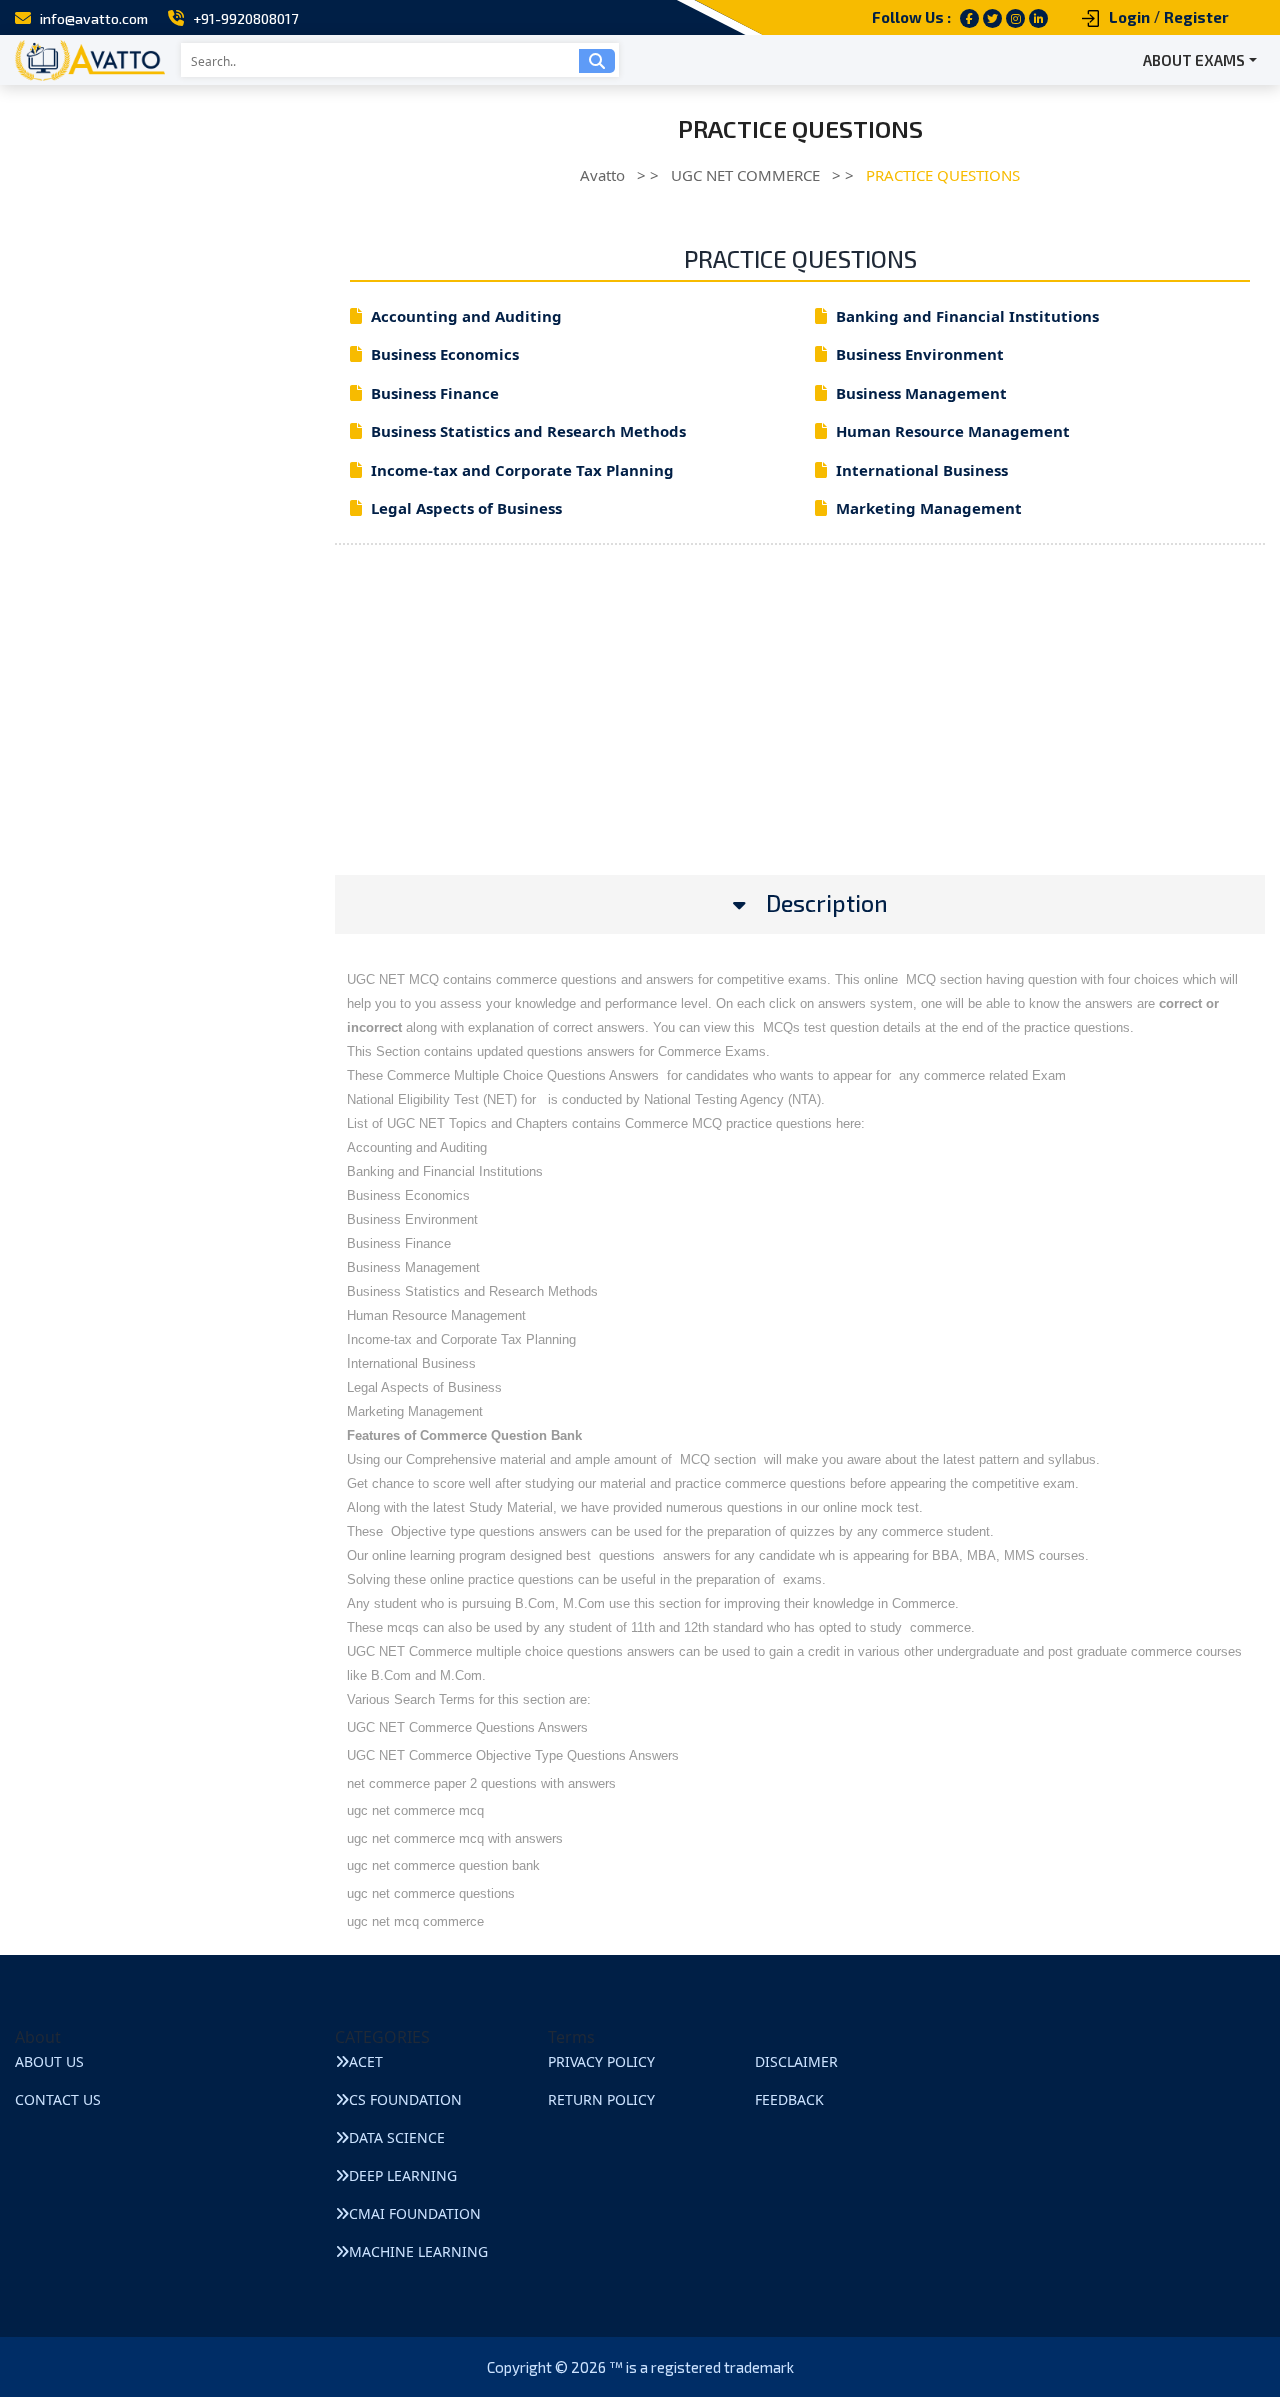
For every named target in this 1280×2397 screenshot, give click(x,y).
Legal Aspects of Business (466, 508)
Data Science (397, 2137)
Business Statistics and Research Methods (528, 431)
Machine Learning (418, 2251)
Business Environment (920, 354)
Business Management (921, 393)
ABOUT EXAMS (1194, 60)
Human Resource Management (953, 431)
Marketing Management (929, 508)
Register (1196, 17)
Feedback (789, 2099)
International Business (922, 470)
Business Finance (435, 393)
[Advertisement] (800, 735)
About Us (49, 2061)
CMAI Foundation (415, 2213)
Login (1129, 17)
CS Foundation (405, 2099)
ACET (366, 2061)
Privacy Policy (601, 2061)
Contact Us (58, 2099)
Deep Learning (403, 2175)
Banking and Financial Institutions (967, 316)
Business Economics (445, 354)
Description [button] (827, 903)
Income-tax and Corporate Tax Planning (522, 470)
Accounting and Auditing (466, 316)
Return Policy (601, 2099)
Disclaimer (796, 2061)
